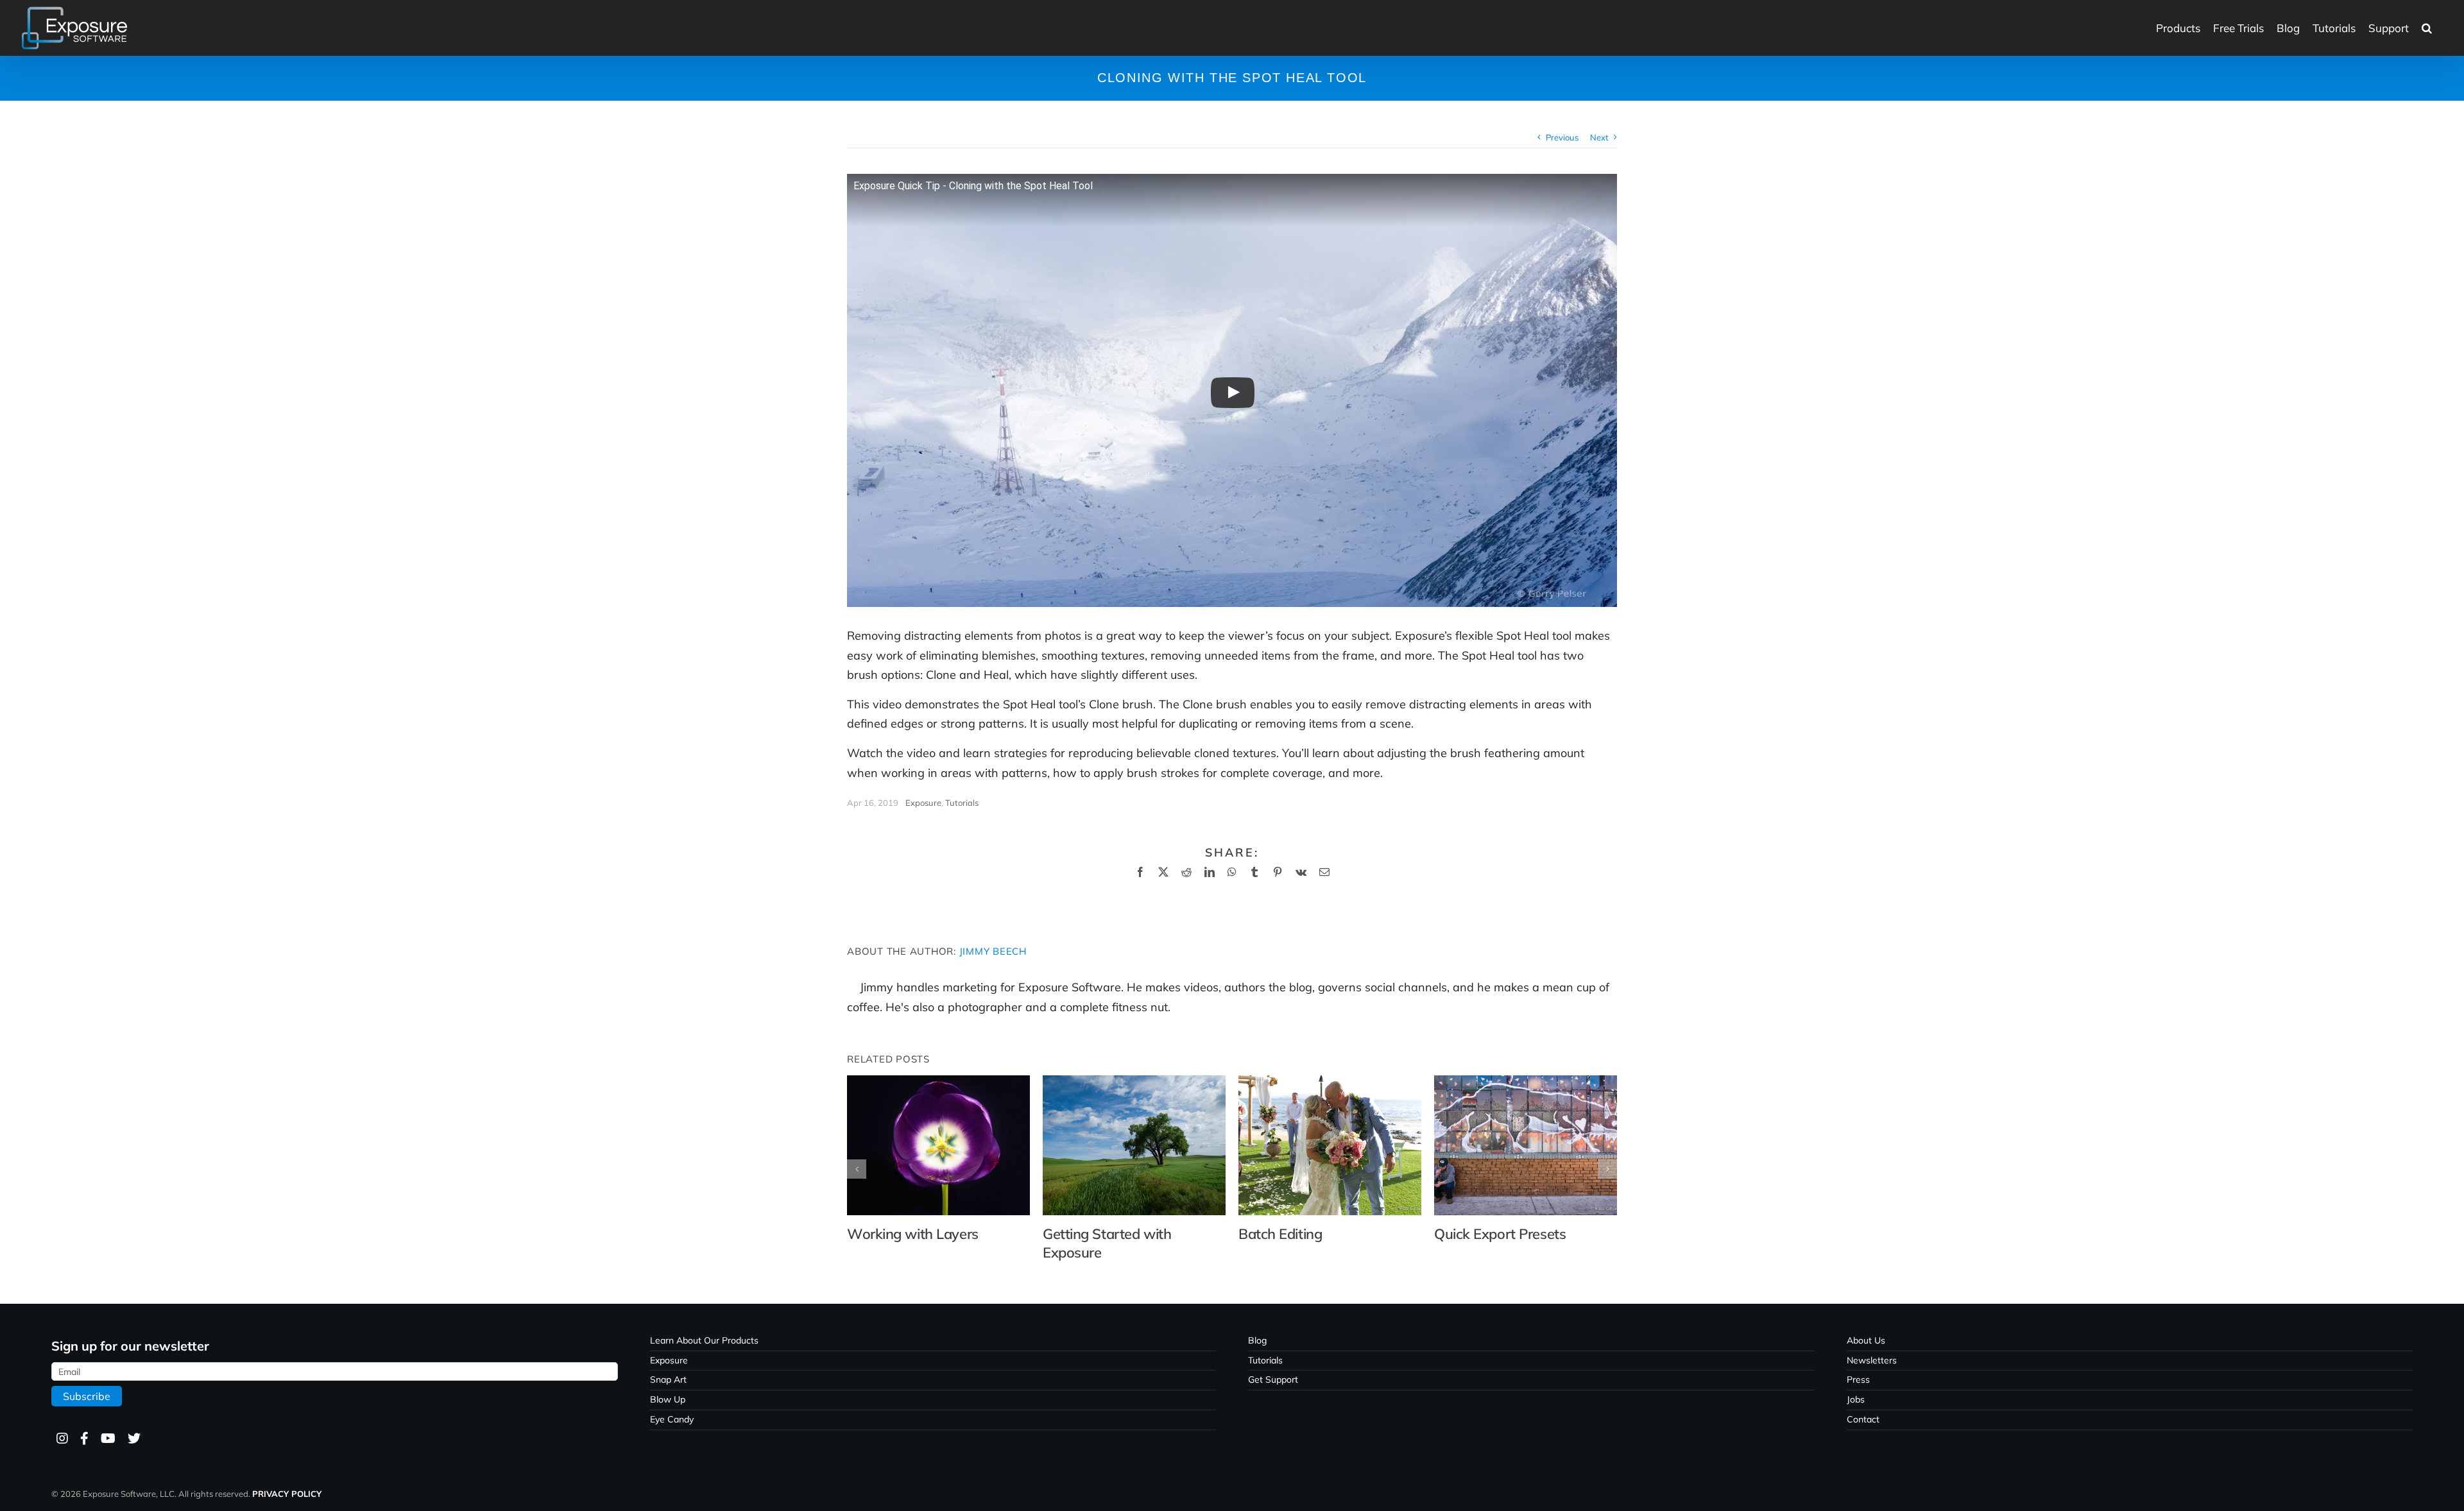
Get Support (1273, 1379)
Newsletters (1872, 1360)
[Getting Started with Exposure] (1134, 1083)
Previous (1562, 137)
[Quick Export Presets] (1526, 1083)
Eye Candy (672, 1419)
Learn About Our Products (704, 1340)
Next (1599, 137)
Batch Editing (1280, 1234)
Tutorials (962, 803)
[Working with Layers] (938, 1083)
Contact (1863, 1419)
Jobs (1856, 1399)
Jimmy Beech (993, 951)
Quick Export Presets (1500, 1234)
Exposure (923, 803)
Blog (1257, 1340)
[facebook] (84, 1439)
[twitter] (133, 1439)
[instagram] (62, 1439)
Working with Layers (913, 1234)
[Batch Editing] (1330, 1083)
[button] (2427, 28)
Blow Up (668, 1399)
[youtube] (107, 1439)
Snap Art (668, 1379)
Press (1858, 1379)
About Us (1866, 1340)
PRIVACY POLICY (287, 1494)
